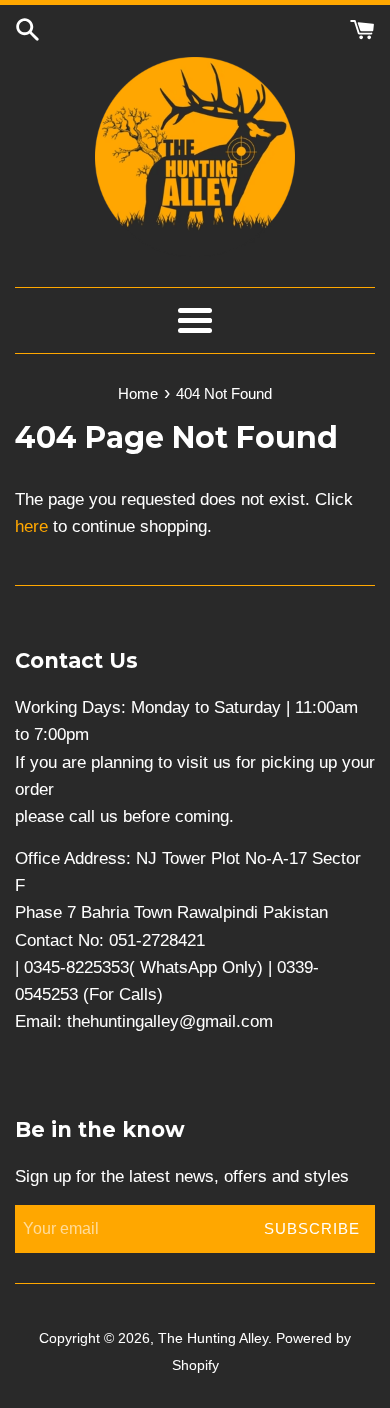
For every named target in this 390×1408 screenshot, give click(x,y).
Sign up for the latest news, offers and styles (182, 1176)
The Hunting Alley (213, 1338)
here (31, 526)
